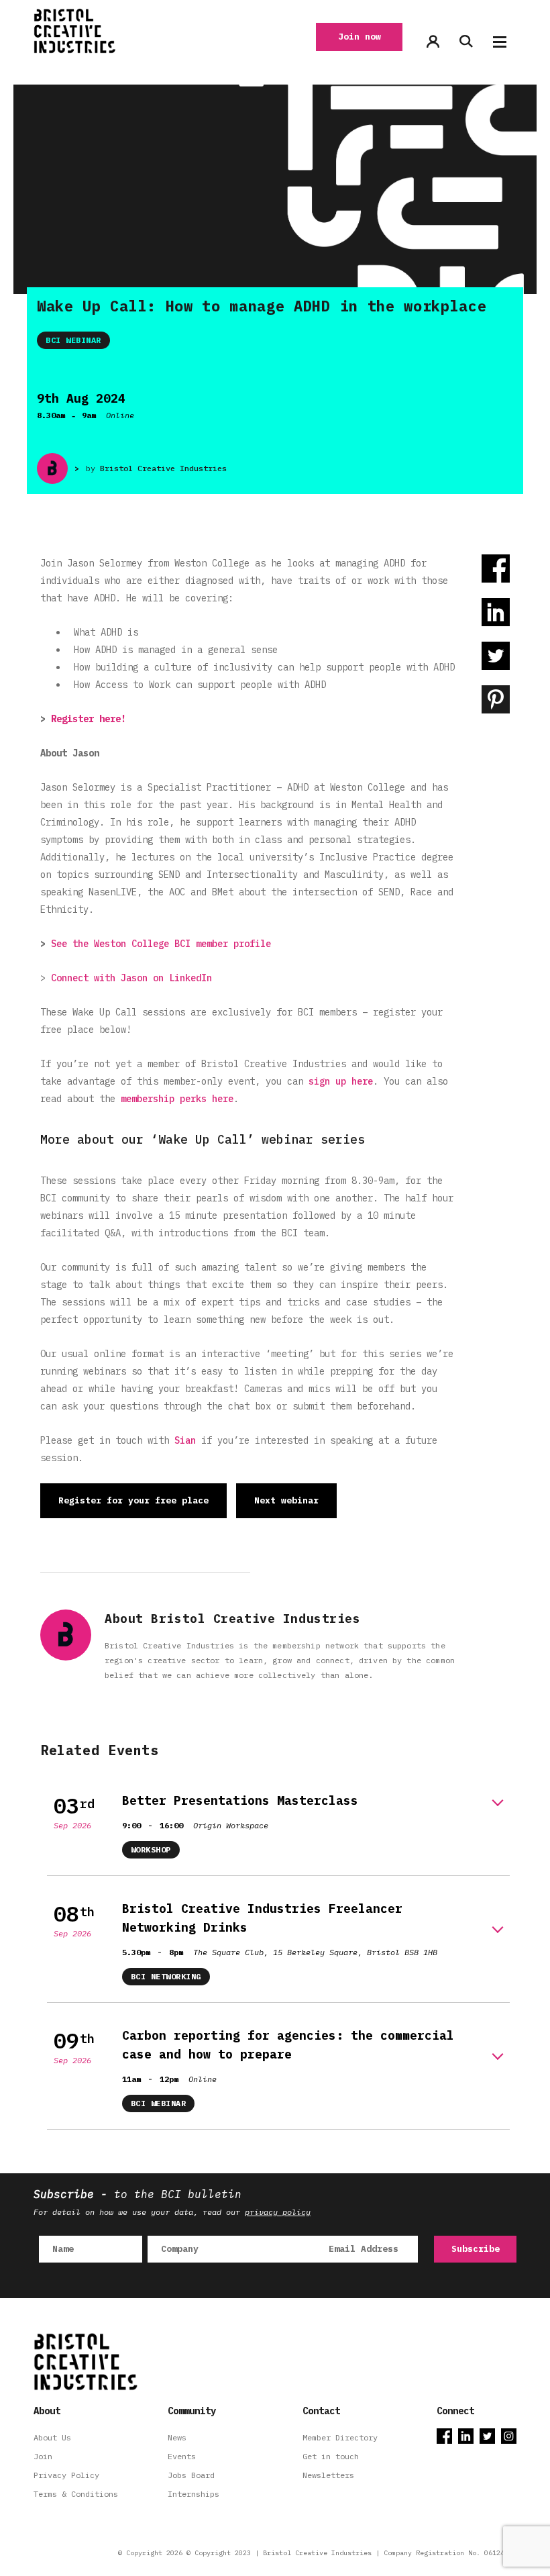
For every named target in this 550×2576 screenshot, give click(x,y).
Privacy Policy (66, 2475)
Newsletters (328, 2475)
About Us (52, 2437)
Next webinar (286, 1500)
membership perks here (177, 1099)
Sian (185, 1440)
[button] (500, 42)
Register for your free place (133, 1500)
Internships (194, 2494)
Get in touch (331, 2456)
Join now (360, 37)
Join (43, 2456)
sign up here (341, 1081)
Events (182, 2456)
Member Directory (340, 2437)
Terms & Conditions (76, 2494)
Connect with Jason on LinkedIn (131, 978)
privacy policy (278, 2212)
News (177, 2437)
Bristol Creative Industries (163, 468)
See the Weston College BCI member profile (161, 944)
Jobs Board (191, 2475)
